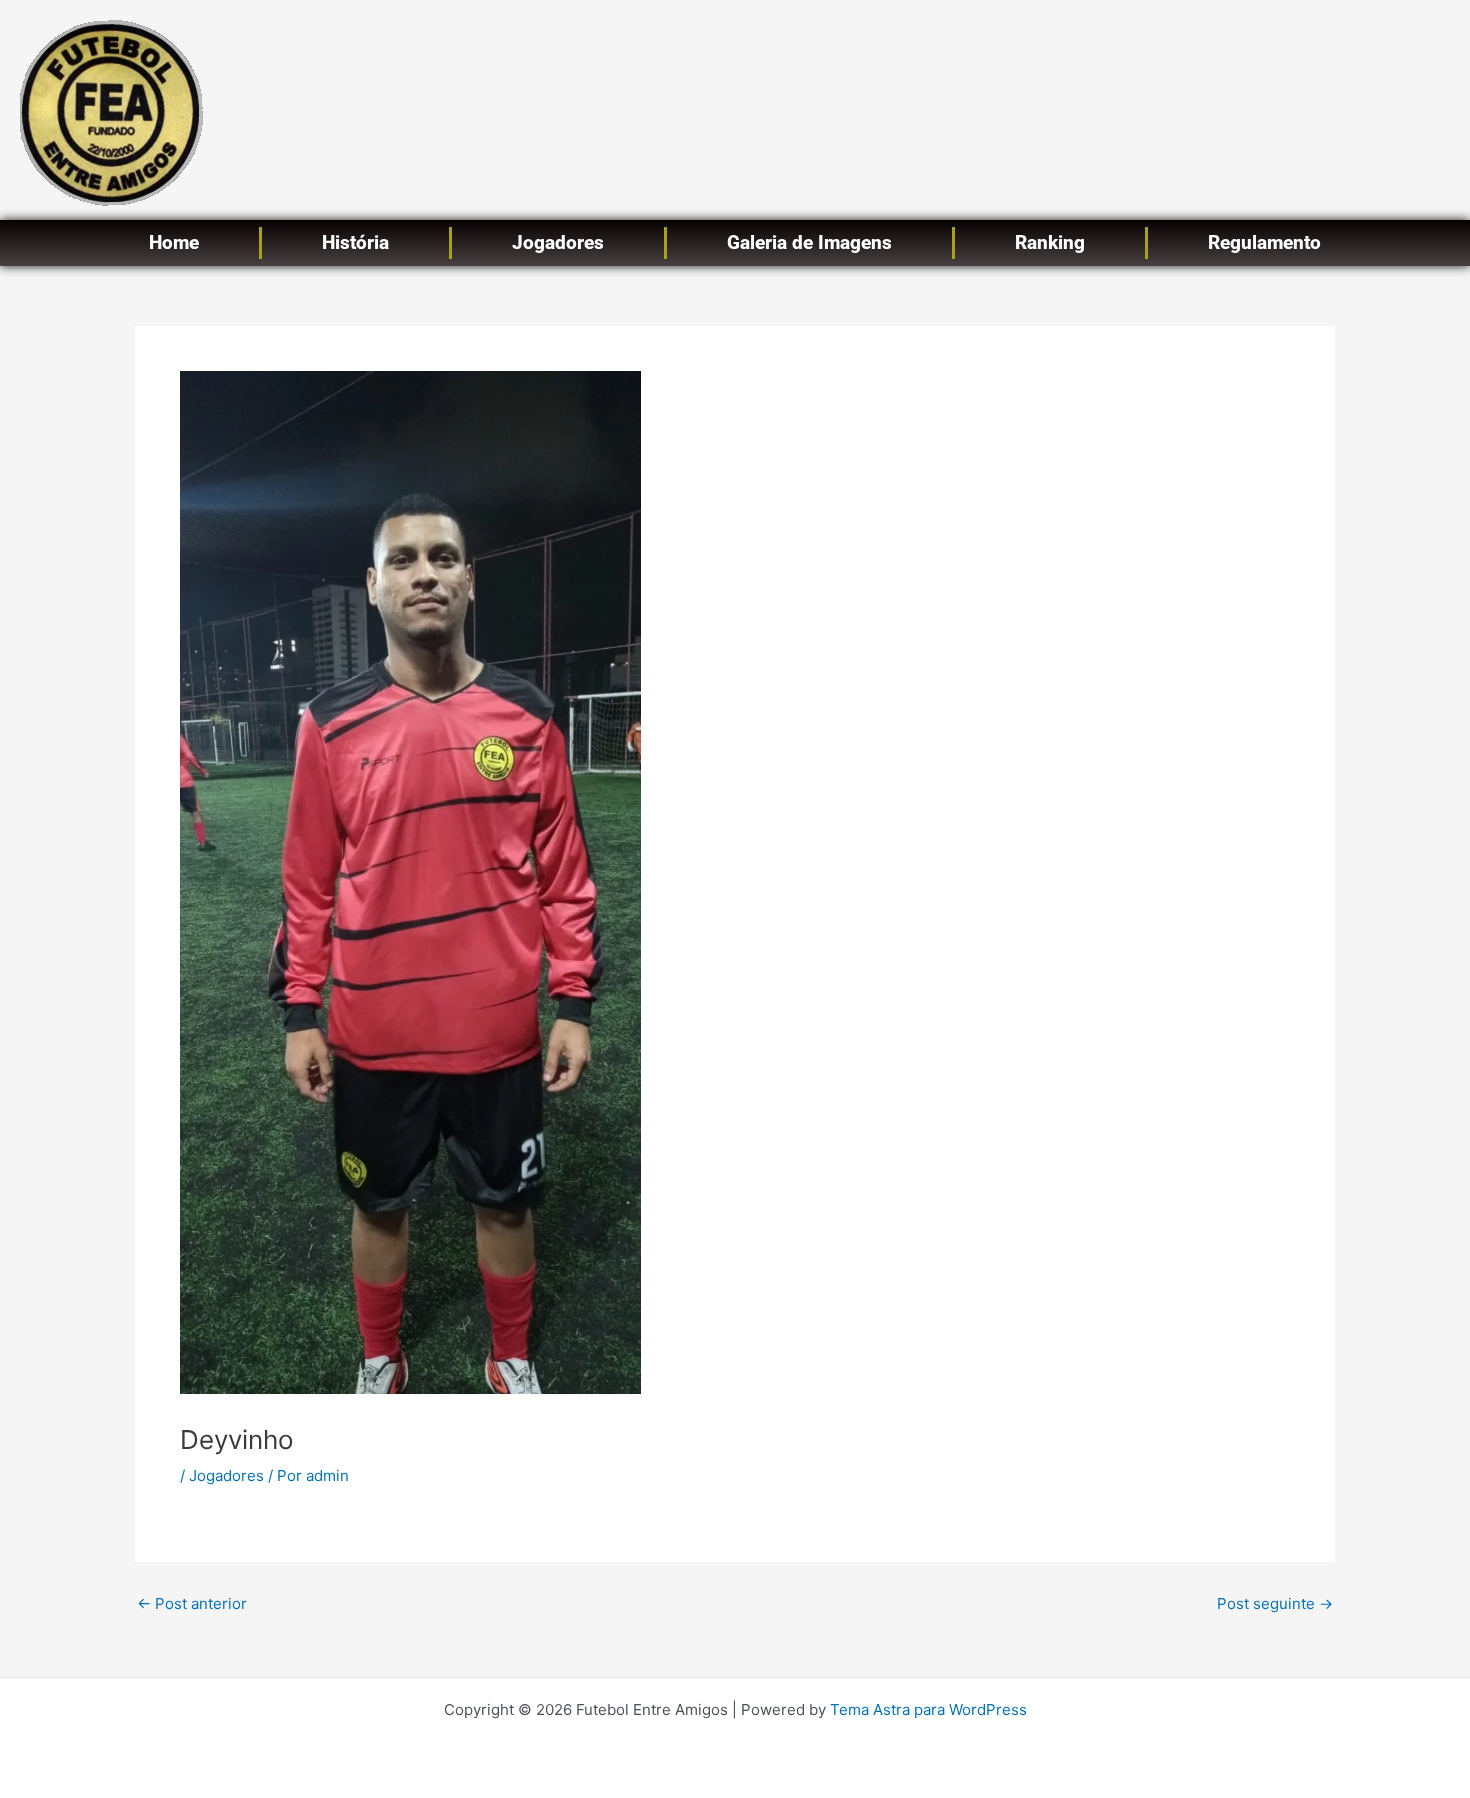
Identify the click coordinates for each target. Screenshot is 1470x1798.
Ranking (1050, 242)
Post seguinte (1275, 1603)
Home (174, 242)
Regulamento (1264, 242)
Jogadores (558, 242)
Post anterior (192, 1603)
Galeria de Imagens (809, 242)
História (355, 242)
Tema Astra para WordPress (928, 1709)
